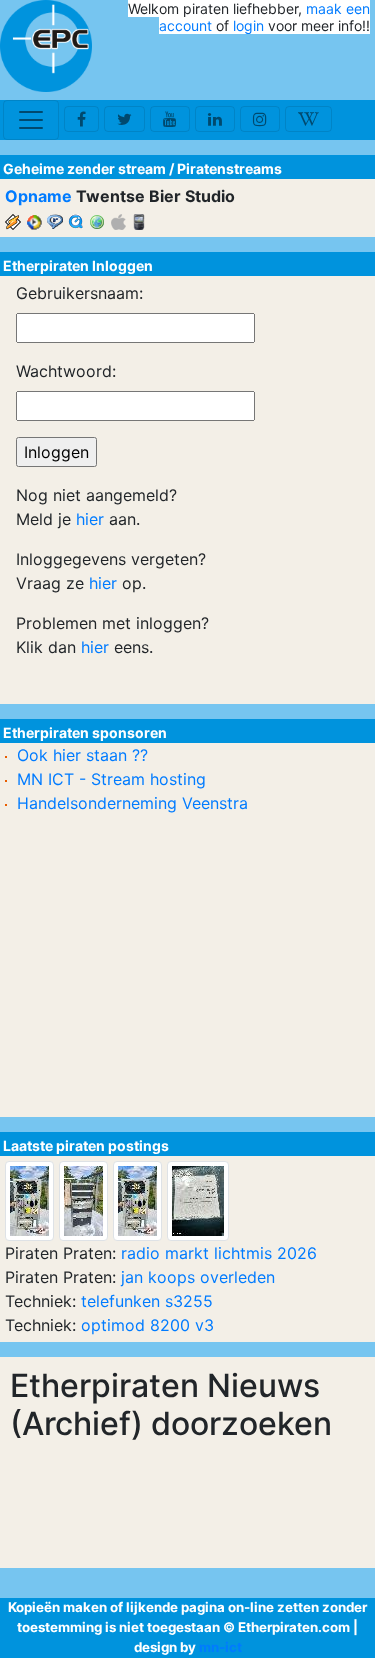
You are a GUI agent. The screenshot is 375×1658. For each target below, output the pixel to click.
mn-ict (220, 1647)
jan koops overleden (198, 1277)
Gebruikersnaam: (79, 293)
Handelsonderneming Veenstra (132, 803)
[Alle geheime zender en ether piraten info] (46, 46)
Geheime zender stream (84, 168)
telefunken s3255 (147, 1301)
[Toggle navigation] (31, 120)
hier (90, 519)
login (248, 25)
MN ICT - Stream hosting (111, 779)
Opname (38, 196)
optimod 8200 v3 (147, 1325)
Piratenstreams (229, 168)
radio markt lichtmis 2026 (219, 1253)
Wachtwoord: (66, 371)
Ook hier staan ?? (82, 755)
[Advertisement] (253, 68)
